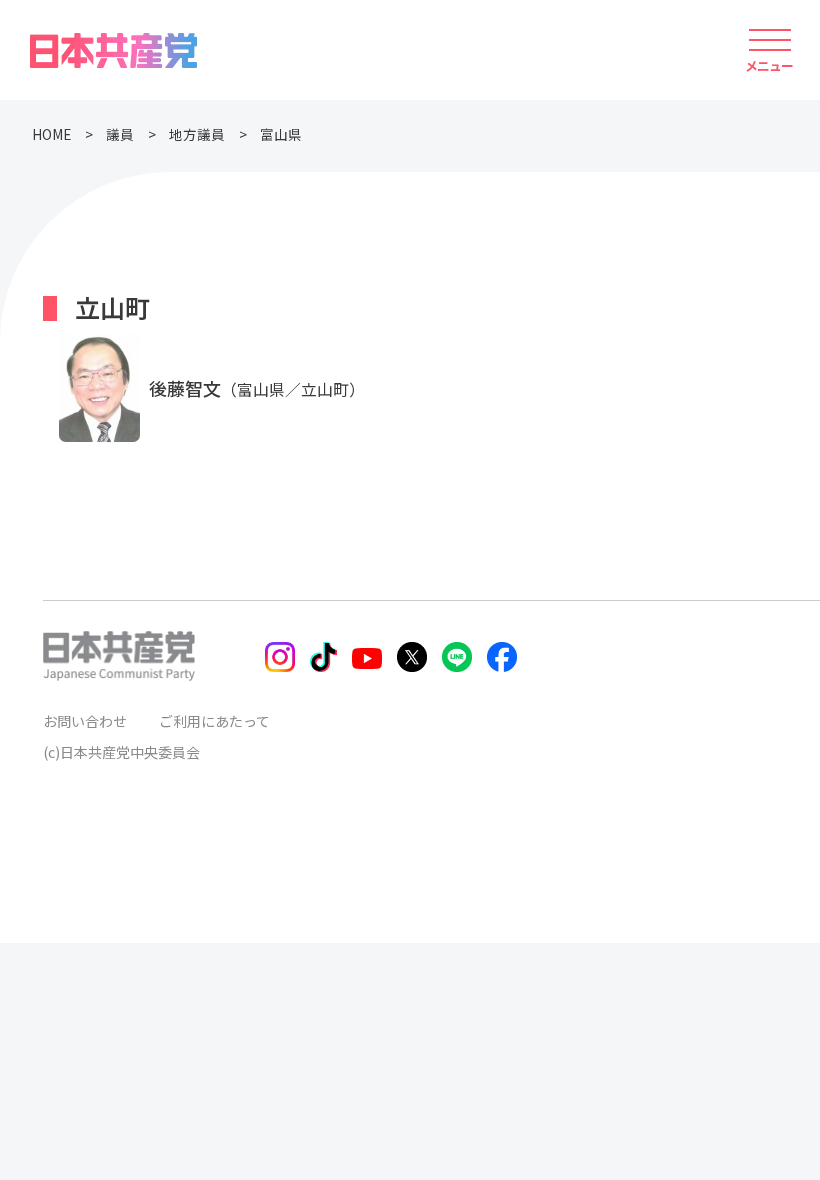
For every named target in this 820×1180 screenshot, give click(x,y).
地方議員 (197, 134)
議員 (120, 134)
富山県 (281, 134)
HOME (51, 134)
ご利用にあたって (214, 721)
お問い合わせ (85, 721)
